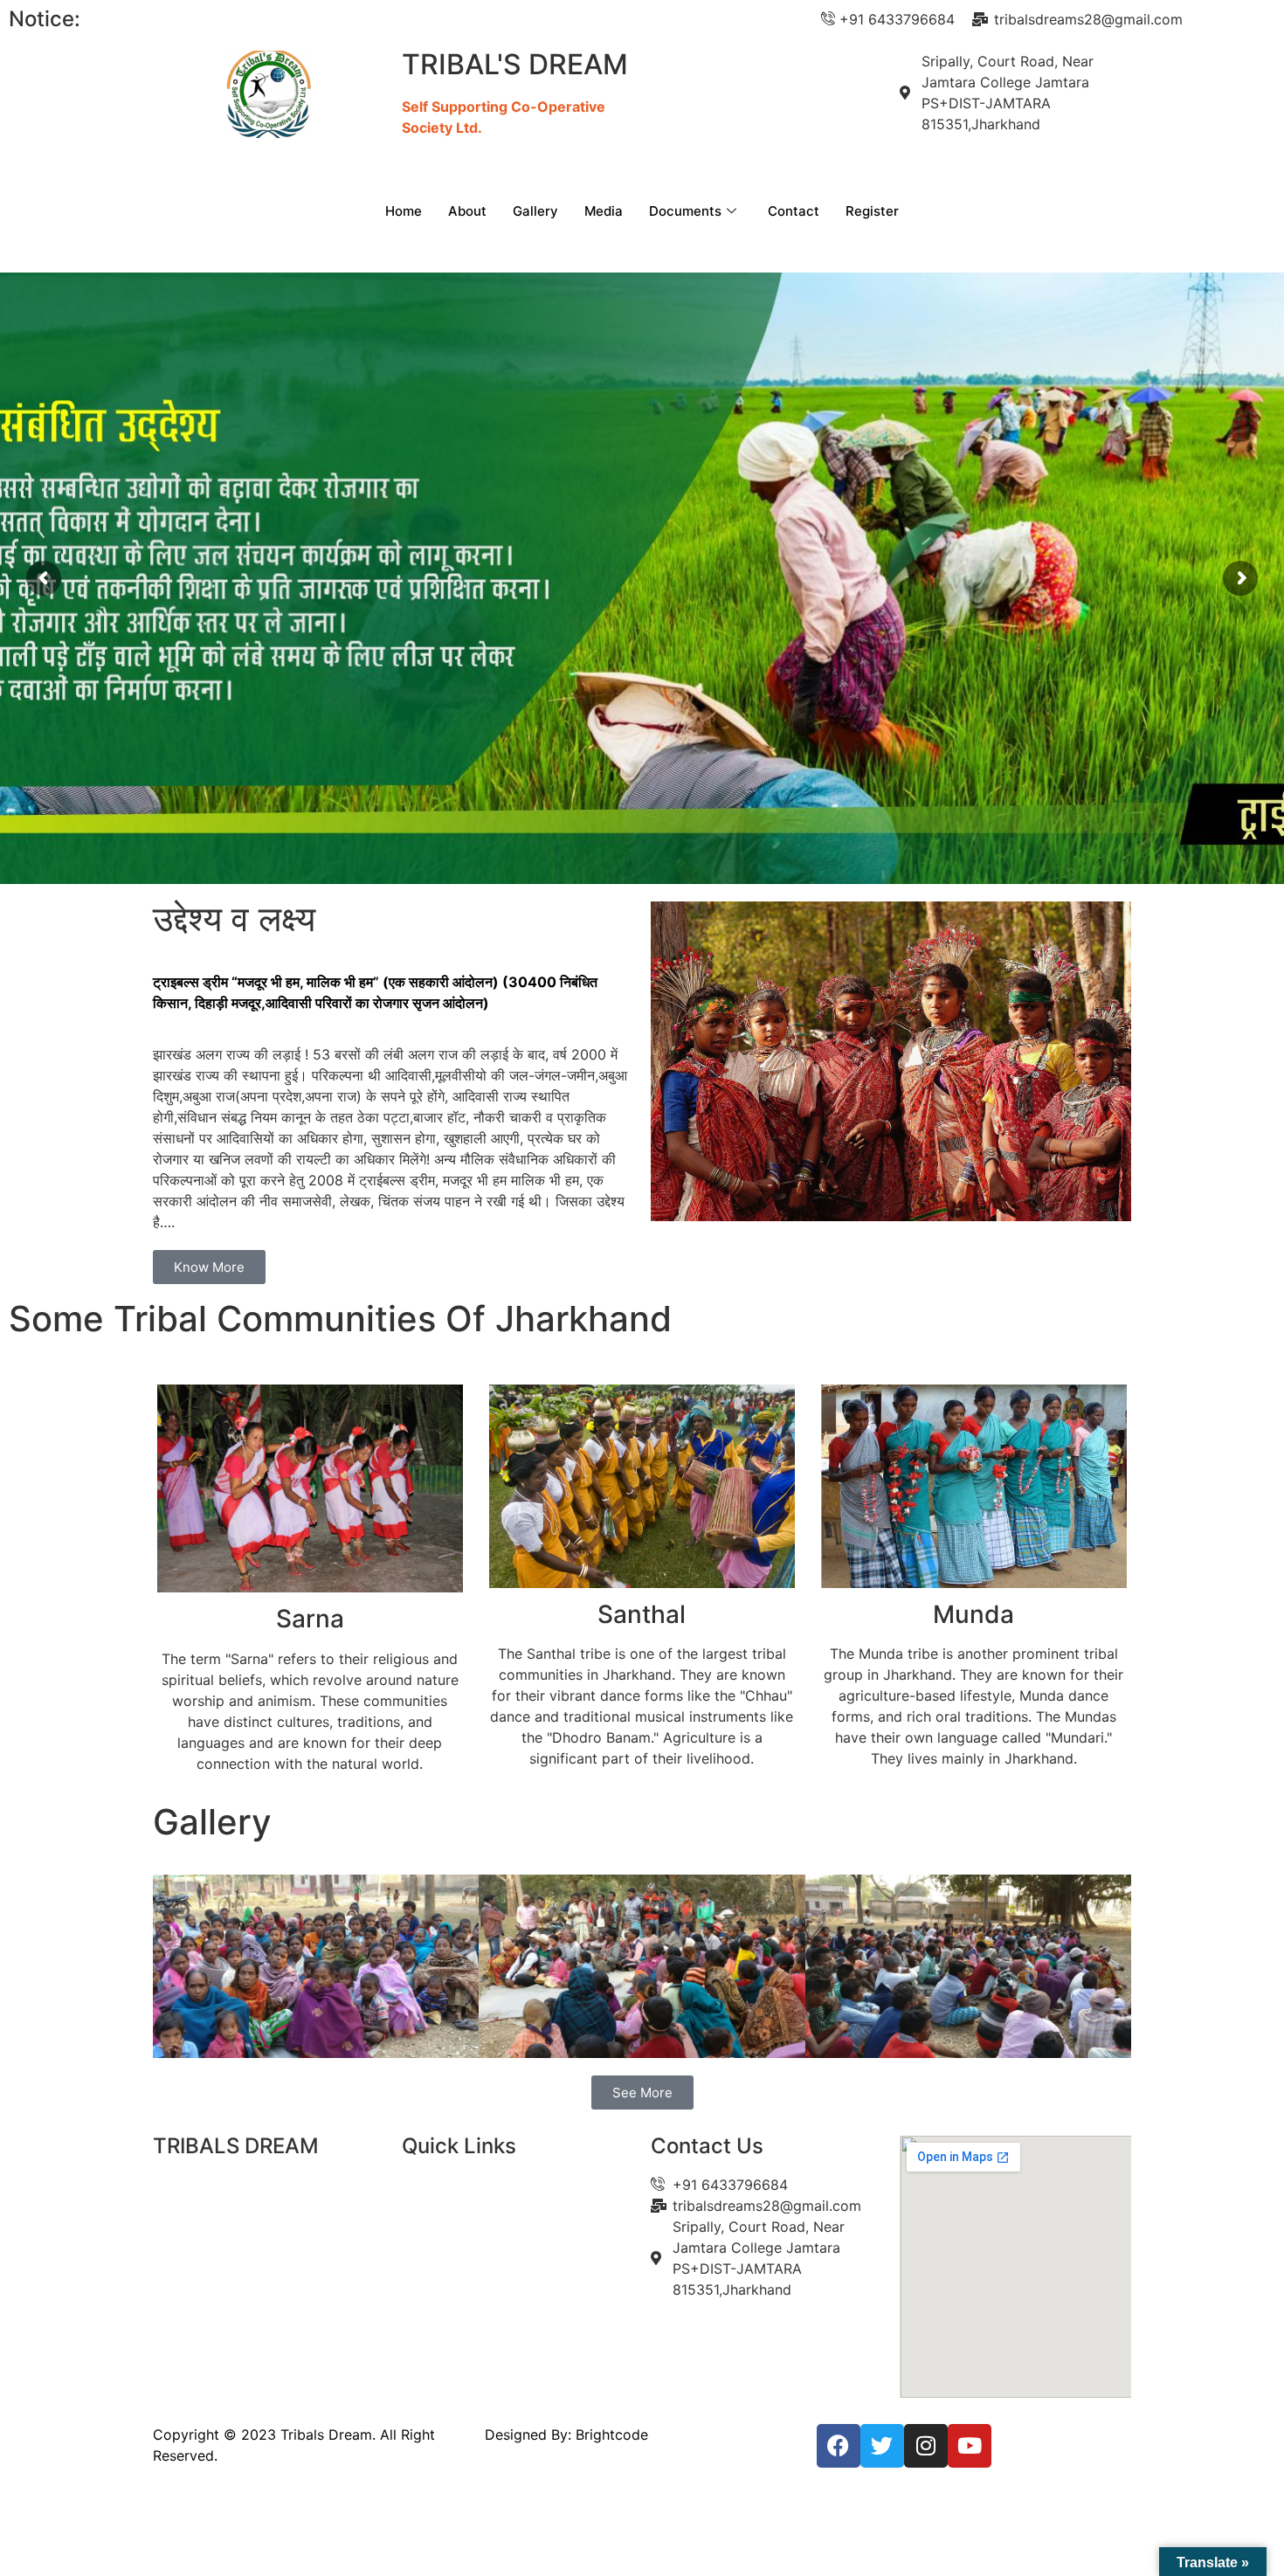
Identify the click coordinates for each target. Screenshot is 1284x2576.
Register (872, 211)
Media (604, 211)
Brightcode (612, 2434)
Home (404, 211)
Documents (685, 211)
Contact (794, 211)
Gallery (535, 211)
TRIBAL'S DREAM (515, 64)
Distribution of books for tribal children (373, 19)
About (467, 211)
